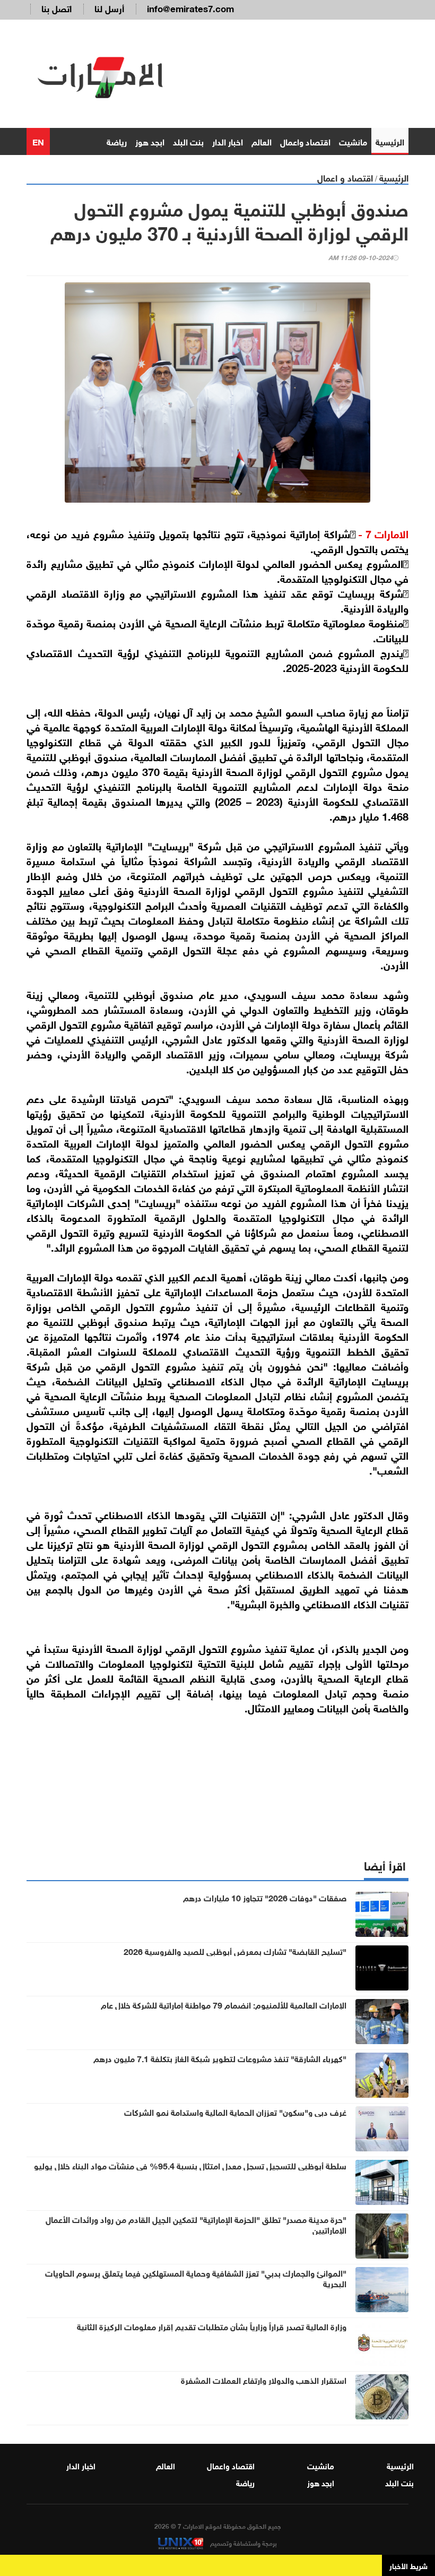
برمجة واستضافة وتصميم (243, 2543)
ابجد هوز (150, 141)
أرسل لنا (109, 8)
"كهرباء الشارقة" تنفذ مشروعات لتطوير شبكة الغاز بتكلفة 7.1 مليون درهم (220, 2058)
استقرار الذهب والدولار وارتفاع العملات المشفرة (264, 2380)
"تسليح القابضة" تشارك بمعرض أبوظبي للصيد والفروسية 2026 (235, 1951)
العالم (262, 141)
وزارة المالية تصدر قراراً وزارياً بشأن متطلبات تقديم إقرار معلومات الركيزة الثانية (212, 2326)
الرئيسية (390, 141)
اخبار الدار (228, 141)
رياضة (117, 141)
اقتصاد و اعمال (345, 177)
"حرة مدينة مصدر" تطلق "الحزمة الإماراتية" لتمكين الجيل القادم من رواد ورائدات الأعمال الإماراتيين (196, 2224)
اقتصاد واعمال (305, 141)
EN (38, 141)
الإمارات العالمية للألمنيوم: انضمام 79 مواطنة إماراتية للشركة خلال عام (224, 2004)
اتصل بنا (56, 8)
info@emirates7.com (190, 8)
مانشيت (353, 141)
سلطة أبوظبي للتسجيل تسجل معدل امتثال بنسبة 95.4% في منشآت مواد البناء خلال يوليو (190, 2165)
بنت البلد (188, 141)
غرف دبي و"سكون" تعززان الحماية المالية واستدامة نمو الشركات (235, 2112)
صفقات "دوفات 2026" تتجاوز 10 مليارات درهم (265, 1897)
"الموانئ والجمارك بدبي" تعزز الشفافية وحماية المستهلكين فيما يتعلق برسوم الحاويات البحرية (196, 2278)
